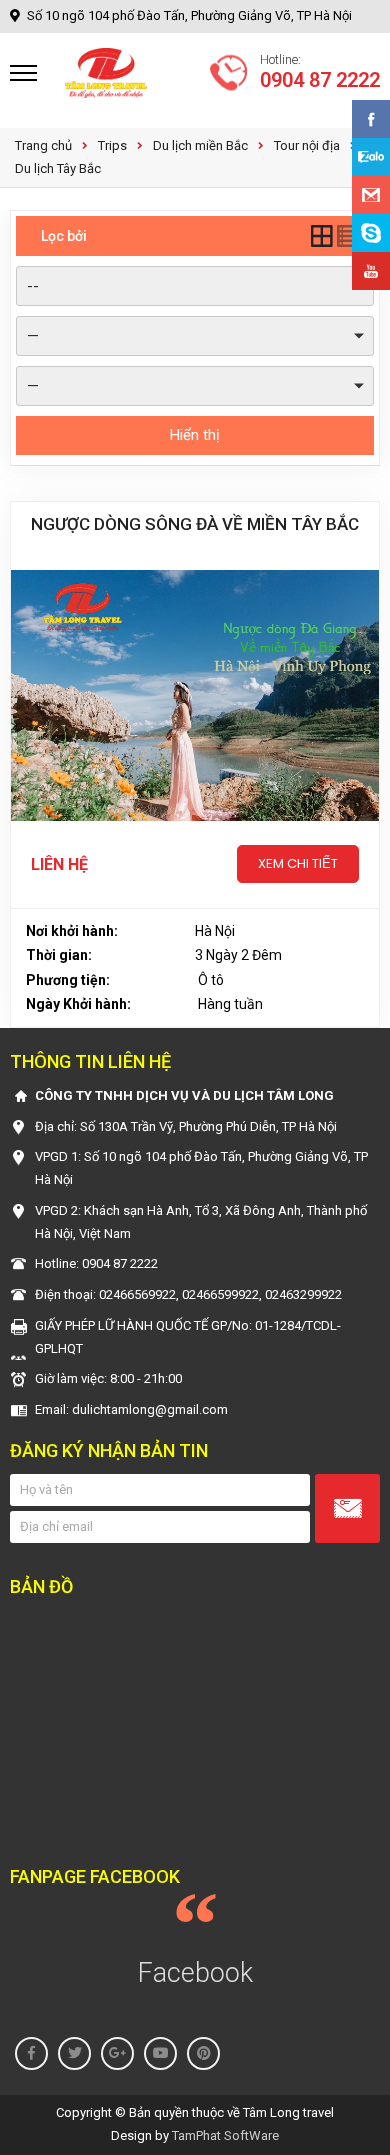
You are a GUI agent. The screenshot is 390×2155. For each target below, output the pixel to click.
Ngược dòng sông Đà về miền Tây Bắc (195, 524)
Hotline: (320, 73)
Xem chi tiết (298, 863)
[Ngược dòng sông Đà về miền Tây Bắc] (195, 695)
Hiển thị (195, 435)
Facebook (195, 1973)
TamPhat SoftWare (225, 2135)
